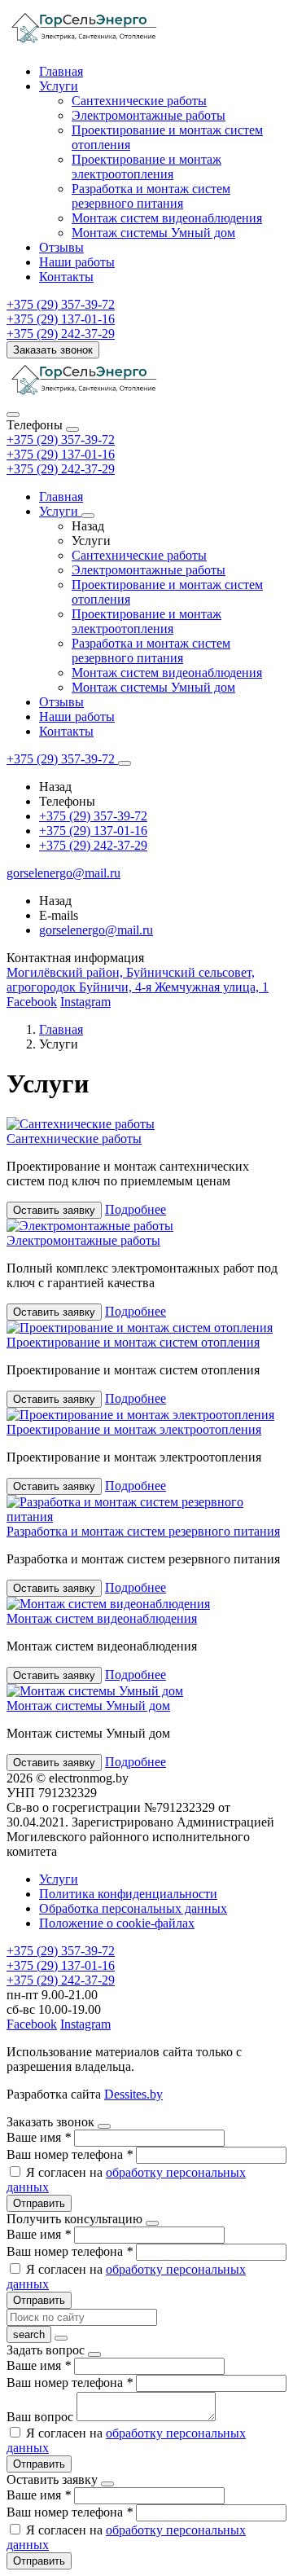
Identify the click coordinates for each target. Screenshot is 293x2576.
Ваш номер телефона (70, 2154)
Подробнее (136, 1209)
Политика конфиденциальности (128, 1894)
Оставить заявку (54, 1210)
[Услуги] (88, 516)
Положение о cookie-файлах (117, 1923)
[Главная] (85, 396)
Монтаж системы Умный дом (153, 233)
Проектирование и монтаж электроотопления (146, 167)
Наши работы (77, 262)
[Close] (72, 429)
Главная (61, 71)
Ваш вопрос (42, 2417)
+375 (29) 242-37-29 (61, 469)
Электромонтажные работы (149, 115)
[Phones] (13, 415)
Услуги (59, 86)
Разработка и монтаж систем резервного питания (151, 196)
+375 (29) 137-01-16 (61, 454)
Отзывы (61, 247)
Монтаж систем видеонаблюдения (167, 218)
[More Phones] (125, 763)
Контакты (66, 277)
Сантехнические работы (139, 101)
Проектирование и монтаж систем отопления (133, 1342)
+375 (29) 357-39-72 (61, 440)
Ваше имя (39, 2137)
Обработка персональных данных (133, 1908)
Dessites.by (133, 2094)
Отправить (39, 2203)
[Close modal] (104, 2126)
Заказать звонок (53, 350)
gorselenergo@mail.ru (96, 930)
